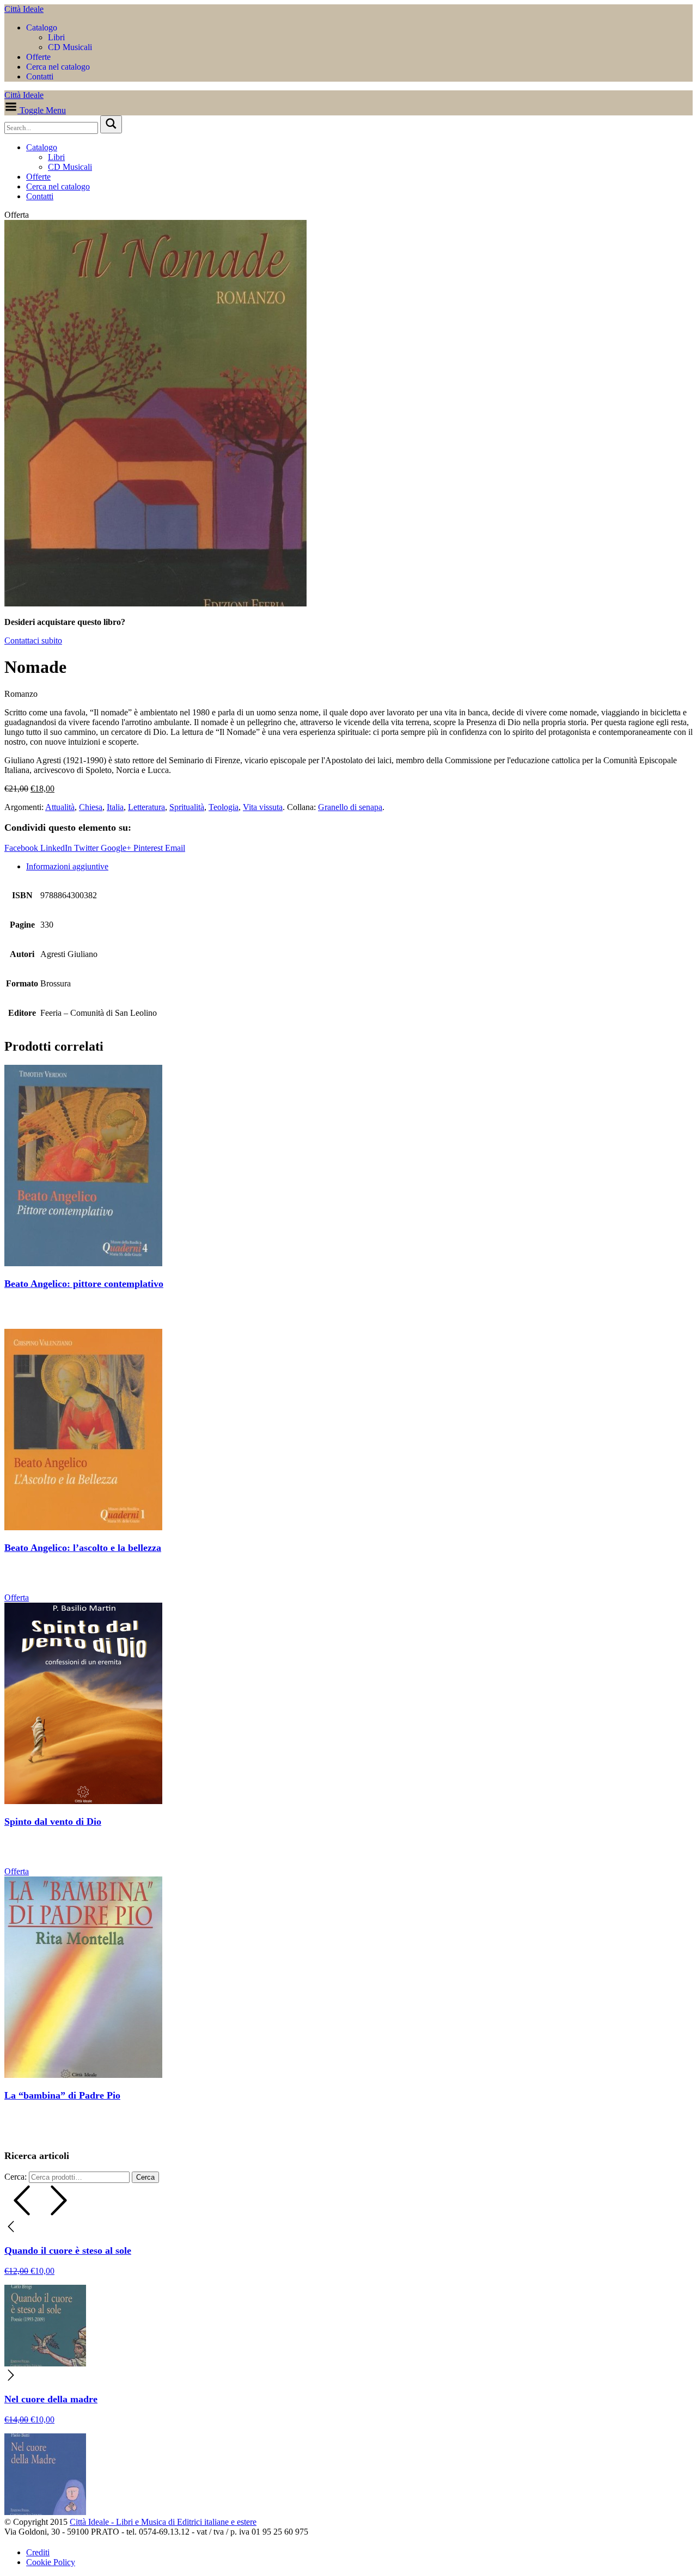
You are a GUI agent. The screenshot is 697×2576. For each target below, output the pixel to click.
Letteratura (146, 807)
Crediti (38, 2552)
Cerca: (16, 2177)
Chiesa (91, 807)
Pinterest (149, 848)
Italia (115, 807)
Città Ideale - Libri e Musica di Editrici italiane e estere (163, 2522)
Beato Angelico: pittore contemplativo (84, 1284)
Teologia (224, 807)
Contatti (40, 76)
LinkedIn (57, 848)
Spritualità (187, 807)
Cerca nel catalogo (58, 67)
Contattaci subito (33, 640)
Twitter (87, 848)
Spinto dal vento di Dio (53, 1821)
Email (175, 848)
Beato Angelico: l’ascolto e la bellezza (83, 1548)
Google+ (117, 848)
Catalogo (42, 27)
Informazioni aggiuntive (67, 866)
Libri (56, 37)
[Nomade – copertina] (155, 603)
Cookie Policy (51, 2562)
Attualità (60, 807)
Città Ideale (24, 9)
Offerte (38, 57)
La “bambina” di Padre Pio (62, 2095)
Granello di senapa (350, 807)
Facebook (22, 848)
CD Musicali (70, 47)
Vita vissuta (263, 807)
